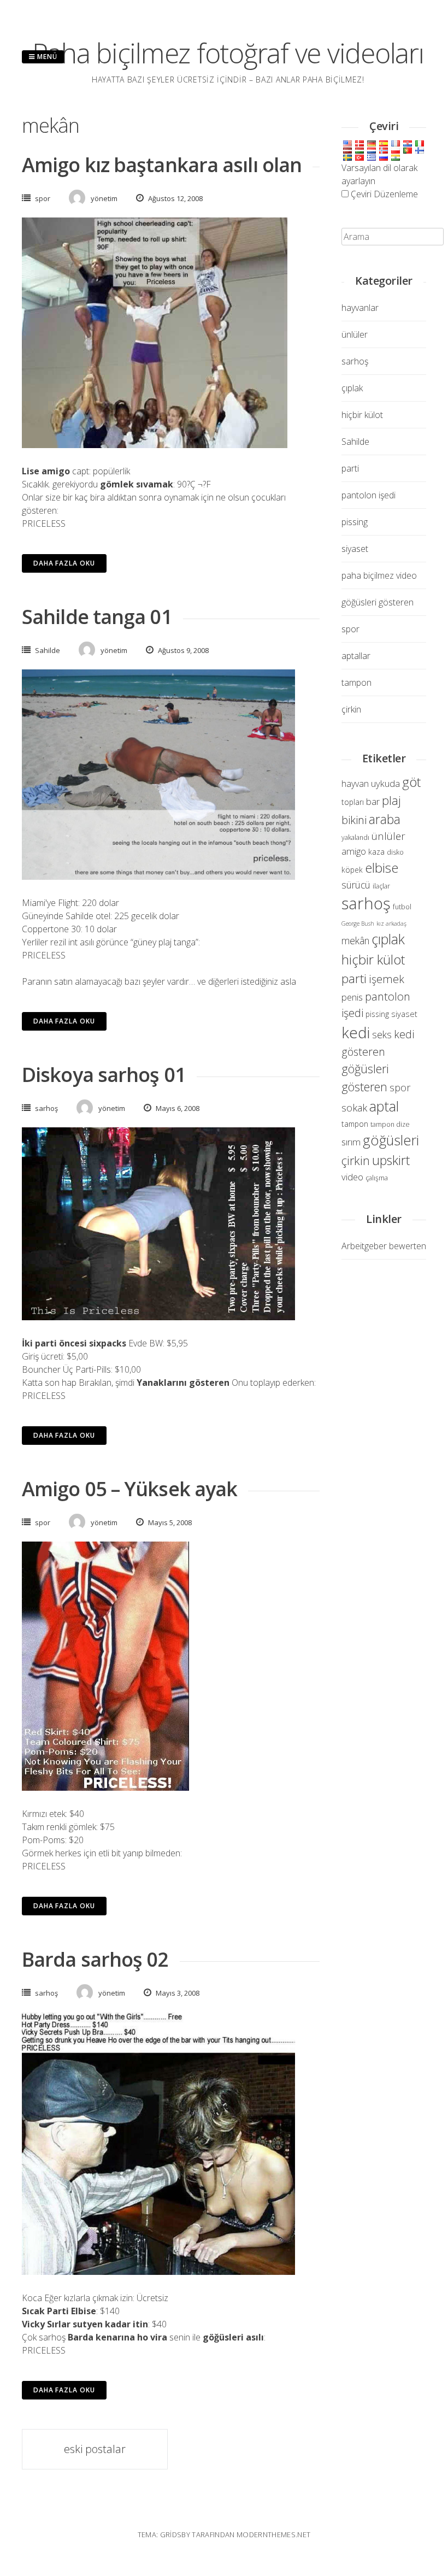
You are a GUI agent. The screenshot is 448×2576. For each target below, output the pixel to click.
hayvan (355, 784)
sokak (354, 1107)
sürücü (356, 885)
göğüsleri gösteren (378, 602)
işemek (387, 979)
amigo (354, 851)
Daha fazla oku (64, 563)
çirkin (351, 709)
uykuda (385, 783)
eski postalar (95, 2449)
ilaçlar (381, 886)
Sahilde (48, 650)
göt (411, 782)
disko (395, 852)
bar (373, 801)
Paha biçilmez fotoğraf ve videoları (228, 53)
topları (353, 802)
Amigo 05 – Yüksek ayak (129, 1489)
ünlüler (355, 334)
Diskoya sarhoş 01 (104, 1075)
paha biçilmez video (379, 575)
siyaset (355, 549)
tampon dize (390, 1124)
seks (382, 1034)
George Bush (358, 924)
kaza (376, 852)
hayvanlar (360, 308)
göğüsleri (391, 1140)
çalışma (377, 1178)
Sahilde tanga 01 (97, 617)
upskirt (391, 1160)
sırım (351, 1142)
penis (352, 997)
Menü (46, 57)
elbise (382, 868)
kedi (356, 1032)
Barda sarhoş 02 (95, 1959)
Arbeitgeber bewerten (384, 1246)
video (352, 1177)
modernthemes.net (273, 2534)
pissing (355, 522)
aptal (384, 1106)
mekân (355, 940)
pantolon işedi (369, 495)
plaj (391, 800)
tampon (356, 683)
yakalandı (355, 837)
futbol (402, 907)
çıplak (352, 388)
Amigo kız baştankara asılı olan (162, 165)
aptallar (356, 656)
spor (43, 198)
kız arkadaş (391, 924)
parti (350, 468)
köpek (352, 870)
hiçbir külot (362, 415)
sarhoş (46, 1108)
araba (385, 819)
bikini (354, 820)
